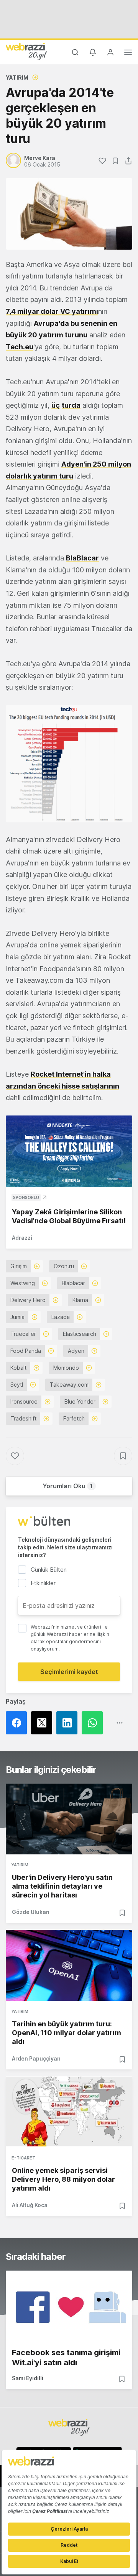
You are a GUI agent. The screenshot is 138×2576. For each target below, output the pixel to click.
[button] (69, 764)
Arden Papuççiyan (36, 2058)
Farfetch (74, 1418)
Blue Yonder (80, 1401)
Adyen (76, 1351)
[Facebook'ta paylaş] (18, 1723)
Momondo (66, 1368)
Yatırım (17, 78)
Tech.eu (20, 347)
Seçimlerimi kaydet (69, 1672)
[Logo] (26, 51)
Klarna (80, 1300)
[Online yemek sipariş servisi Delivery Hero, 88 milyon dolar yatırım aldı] (69, 2112)
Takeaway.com (69, 1385)
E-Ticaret (23, 2158)
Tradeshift (23, 1418)
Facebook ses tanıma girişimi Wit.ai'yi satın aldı (66, 2358)
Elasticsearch (80, 1334)
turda (71, 405)
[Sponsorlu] (69, 1151)
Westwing (23, 1283)
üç (56, 405)
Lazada (61, 1317)
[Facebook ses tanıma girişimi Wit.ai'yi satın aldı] (69, 2306)
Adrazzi (22, 1238)
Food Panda (26, 1351)
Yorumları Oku (68, 1486)
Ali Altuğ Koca (30, 2205)
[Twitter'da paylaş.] (44, 1723)
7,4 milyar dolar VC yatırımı (52, 311)
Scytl (17, 1385)
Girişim (19, 1266)
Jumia (17, 1317)
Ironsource (24, 1401)
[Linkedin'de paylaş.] (69, 1723)
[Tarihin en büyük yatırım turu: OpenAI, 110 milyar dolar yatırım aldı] (69, 1965)
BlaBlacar (82, 558)
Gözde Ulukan (31, 1912)
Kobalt (18, 1368)
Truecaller (23, 1334)
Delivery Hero (28, 1300)
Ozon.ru (64, 1266)
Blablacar (73, 1283)
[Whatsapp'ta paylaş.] (94, 1723)
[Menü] (128, 53)
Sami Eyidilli (28, 2378)
